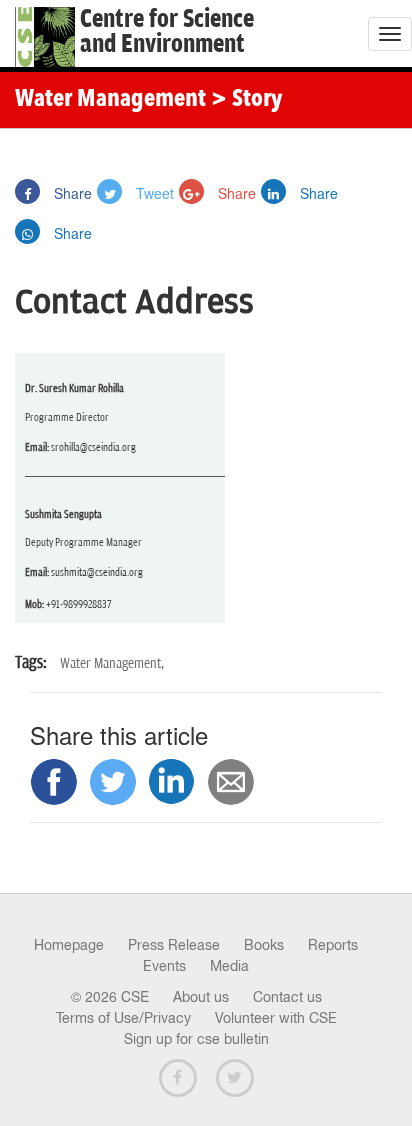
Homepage (69, 945)
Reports (333, 945)
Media (229, 966)
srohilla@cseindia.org (93, 447)
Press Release (174, 945)
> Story (246, 100)
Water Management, (112, 663)
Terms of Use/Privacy (123, 1018)
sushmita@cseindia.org (97, 572)
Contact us (287, 997)
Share (71, 193)
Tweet (153, 193)
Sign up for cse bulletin (196, 1039)
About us (201, 997)
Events (164, 966)
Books (264, 945)
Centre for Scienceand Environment (167, 32)
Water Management (110, 100)
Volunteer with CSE (276, 1018)
